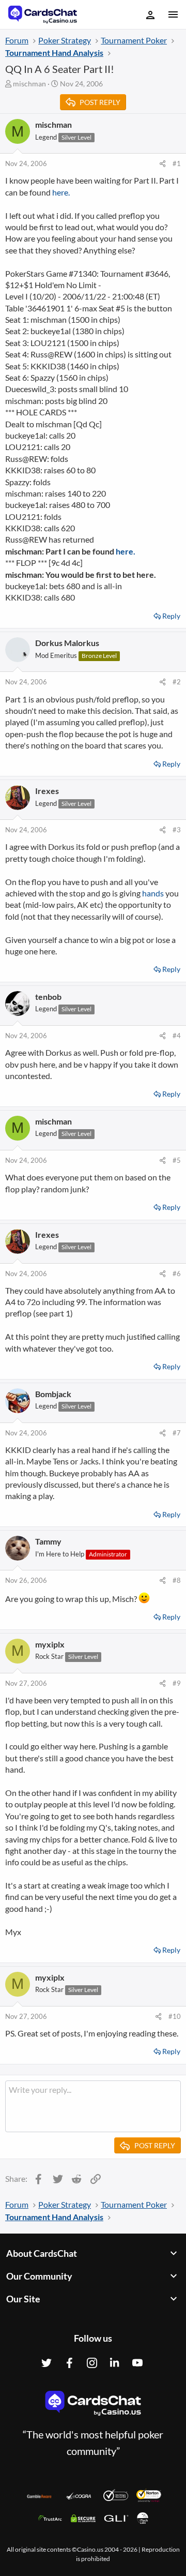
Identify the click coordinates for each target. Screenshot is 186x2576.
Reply (171, 616)
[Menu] (172, 14)
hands (153, 893)
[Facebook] (69, 2363)
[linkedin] (115, 2363)
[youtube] (137, 2363)
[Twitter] (47, 2363)
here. (61, 192)
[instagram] (92, 2363)
